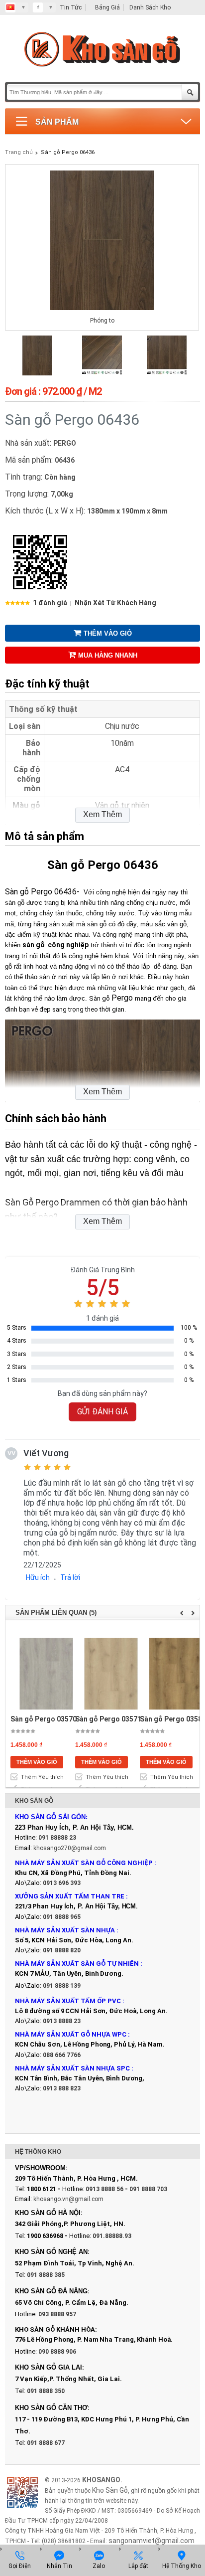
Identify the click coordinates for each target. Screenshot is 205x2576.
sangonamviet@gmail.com (152, 2541)
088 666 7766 (62, 2055)
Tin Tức (71, 7)
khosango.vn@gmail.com (68, 2199)
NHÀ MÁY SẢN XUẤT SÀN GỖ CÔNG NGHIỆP (84, 1863)
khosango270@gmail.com (70, 1848)
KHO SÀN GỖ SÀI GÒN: (51, 1817)
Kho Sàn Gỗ (110, 2490)
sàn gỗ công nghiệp (55, 945)
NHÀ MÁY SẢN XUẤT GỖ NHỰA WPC (71, 2034)
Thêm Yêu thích (42, 1777)
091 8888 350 (46, 2391)
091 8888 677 (46, 2443)
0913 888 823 (62, 2088)
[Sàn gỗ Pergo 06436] (37, 373)
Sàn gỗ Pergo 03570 (44, 1719)
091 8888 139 (62, 1986)
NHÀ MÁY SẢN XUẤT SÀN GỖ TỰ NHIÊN (77, 1964)
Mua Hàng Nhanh (108, 655)
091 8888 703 (148, 2189)
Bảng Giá (107, 7)
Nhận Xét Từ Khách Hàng (115, 603)
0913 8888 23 (62, 2021)
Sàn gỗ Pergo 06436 (68, 152)
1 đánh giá (50, 603)
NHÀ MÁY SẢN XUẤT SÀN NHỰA (65, 1930)
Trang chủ (19, 152)
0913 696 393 (62, 1883)
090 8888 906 (57, 2352)
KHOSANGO (101, 2480)
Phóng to (102, 321)
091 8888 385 (46, 2275)
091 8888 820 (62, 1950)
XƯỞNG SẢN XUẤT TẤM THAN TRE (70, 1896)
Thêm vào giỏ (108, 633)
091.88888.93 (112, 2236)
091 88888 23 (57, 1838)
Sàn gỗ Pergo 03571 (108, 1719)
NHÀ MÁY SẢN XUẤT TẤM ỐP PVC (69, 2001)
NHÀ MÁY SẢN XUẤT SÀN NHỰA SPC (72, 2068)
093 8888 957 (57, 2314)
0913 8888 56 (104, 2189)
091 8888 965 (62, 1917)
